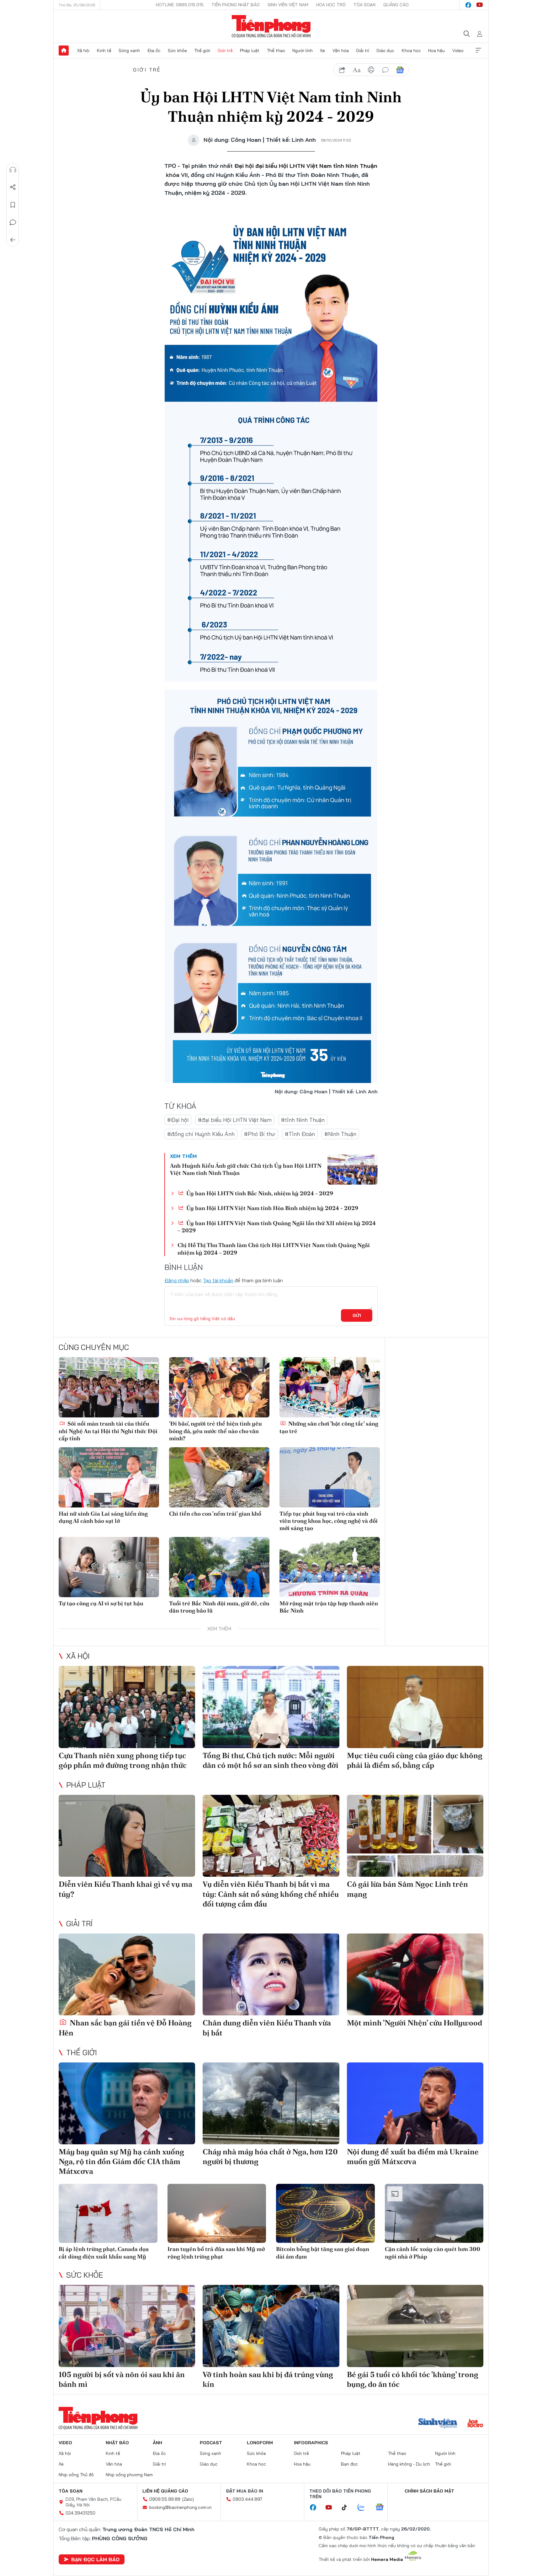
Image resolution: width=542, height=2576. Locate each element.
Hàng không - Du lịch (409, 2464)
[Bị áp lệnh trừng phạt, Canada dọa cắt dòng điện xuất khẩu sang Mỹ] (108, 2213)
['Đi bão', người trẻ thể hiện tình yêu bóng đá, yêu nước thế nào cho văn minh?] (219, 1387)
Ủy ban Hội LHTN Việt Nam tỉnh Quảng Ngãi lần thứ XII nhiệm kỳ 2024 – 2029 (277, 1227)
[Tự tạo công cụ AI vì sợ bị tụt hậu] (109, 1567)
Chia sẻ (13, 187)
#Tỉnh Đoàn (300, 1134)
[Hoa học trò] (475, 2424)
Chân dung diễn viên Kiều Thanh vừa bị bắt (267, 2028)
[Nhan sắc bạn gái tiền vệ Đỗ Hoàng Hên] (127, 1974)
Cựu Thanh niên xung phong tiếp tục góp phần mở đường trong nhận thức (123, 1760)
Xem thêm (478, 51)
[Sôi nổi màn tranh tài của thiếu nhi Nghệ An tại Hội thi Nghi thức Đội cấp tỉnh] (109, 1387)
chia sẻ (342, 70)
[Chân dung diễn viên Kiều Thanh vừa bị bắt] (271, 1974)
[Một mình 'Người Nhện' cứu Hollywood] (415, 1974)
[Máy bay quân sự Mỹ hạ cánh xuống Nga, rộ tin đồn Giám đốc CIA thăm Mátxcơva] (127, 2103)
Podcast (211, 2443)
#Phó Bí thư (260, 1134)
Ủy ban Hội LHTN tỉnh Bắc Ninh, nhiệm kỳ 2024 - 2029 (259, 1193)
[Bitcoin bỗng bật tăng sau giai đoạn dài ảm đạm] (325, 2213)
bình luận (385, 70)
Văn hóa (341, 51)
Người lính (303, 51)
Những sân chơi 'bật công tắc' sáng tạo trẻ (329, 1427)
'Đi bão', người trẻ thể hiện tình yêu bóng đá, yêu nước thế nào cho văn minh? (215, 1431)
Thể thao (276, 51)
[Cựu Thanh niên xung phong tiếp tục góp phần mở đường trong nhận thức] (127, 1707)
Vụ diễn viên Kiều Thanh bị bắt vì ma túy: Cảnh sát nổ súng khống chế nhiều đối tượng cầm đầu (271, 1894)
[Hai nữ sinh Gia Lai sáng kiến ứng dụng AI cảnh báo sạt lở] (109, 1477)
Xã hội (83, 51)
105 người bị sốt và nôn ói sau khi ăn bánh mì (122, 2379)
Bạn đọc (349, 2464)
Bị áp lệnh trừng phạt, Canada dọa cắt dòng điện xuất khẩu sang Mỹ (104, 2253)
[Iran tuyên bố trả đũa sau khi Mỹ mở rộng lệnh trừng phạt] (217, 2213)
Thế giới (202, 51)
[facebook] (468, 5)
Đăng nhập (177, 1280)
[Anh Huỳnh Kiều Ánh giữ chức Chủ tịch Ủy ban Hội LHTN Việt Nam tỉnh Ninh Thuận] (353, 1170)
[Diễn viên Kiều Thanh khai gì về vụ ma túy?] (127, 1836)
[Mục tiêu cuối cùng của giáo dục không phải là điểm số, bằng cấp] (415, 1707)
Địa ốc (154, 51)
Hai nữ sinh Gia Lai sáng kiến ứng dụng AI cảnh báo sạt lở (103, 1517)
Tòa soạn (364, 5)
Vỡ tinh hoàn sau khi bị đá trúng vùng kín (268, 2379)
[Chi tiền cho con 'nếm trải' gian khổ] (219, 1477)
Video (458, 51)
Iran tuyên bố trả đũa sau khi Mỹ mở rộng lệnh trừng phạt (216, 2253)
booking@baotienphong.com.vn (181, 2507)
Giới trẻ (225, 51)
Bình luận (13, 222)
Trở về (13, 240)
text (357, 70)
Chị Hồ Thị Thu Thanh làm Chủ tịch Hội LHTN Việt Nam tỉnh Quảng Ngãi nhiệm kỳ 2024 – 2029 (274, 1249)
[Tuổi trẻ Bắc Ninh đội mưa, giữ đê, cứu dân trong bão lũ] (219, 1567)
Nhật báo (117, 2443)
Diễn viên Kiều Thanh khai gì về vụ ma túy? (125, 1889)
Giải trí (363, 51)
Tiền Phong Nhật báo (236, 5)
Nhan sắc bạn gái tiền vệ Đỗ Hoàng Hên (125, 2028)
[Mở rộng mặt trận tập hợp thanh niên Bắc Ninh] (330, 1567)
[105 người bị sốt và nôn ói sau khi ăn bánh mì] (127, 2326)
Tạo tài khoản (218, 1280)
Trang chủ (64, 51)
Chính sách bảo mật (429, 2491)
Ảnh (157, 2443)
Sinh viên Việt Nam (288, 5)
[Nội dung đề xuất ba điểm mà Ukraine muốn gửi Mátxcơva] (415, 2103)
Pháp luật (250, 51)
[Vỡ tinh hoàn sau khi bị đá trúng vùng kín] (271, 2326)
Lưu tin (13, 205)
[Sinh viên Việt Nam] (438, 2424)
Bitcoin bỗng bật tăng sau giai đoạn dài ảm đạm (323, 2253)
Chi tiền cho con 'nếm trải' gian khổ (215, 1514)
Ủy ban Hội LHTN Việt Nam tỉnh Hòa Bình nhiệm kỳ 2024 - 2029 (272, 1208)
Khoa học (411, 51)
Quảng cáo (396, 5)
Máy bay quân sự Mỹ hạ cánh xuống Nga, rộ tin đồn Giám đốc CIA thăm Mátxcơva (121, 2161)
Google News (400, 70)
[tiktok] (348, 2508)
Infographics (311, 2443)
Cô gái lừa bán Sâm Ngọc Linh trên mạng (407, 1889)
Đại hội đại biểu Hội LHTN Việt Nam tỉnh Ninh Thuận (306, 166)
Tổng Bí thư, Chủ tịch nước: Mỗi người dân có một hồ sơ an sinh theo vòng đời (271, 1760)
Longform (260, 2443)
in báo (371, 70)
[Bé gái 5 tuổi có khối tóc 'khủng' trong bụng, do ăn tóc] (415, 2326)
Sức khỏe (177, 51)
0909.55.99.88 (165, 2499)
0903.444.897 (247, 2499)
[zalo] (364, 2508)
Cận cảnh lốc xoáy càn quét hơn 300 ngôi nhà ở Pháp (433, 2253)
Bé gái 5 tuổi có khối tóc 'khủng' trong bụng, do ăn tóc (413, 2379)
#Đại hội (178, 1120)
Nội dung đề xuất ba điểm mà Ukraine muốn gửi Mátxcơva (413, 2157)
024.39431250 (80, 2513)
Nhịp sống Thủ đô (76, 2475)
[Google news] (383, 2508)
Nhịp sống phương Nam (129, 2475)
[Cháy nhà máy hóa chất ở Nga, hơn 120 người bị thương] (271, 2103)
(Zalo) (188, 2499)
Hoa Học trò (331, 5)
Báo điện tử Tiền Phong (271, 26)
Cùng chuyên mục (94, 1347)
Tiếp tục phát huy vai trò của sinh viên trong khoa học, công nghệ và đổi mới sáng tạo (329, 1521)
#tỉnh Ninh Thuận (303, 1120)
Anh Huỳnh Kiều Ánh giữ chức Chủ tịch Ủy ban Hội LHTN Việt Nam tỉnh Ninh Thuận (246, 1169)
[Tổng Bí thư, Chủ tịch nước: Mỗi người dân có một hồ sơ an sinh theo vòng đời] (271, 1707)
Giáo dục (385, 51)
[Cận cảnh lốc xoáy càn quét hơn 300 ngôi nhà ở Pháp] (434, 2213)
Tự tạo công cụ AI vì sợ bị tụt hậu (101, 1603)
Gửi (357, 1315)
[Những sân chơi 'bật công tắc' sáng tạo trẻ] (330, 1387)
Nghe (13, 170)
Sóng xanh (129, 51)
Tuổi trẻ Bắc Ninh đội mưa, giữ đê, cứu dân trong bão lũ (219, 1607)
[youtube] (480, 5)
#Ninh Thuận (340, 1134)
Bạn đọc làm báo (95, 2559)
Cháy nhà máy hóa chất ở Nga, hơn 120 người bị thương (270, 2157)
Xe (322, 51)
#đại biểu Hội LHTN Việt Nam (235, 1120)
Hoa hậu (436, 51)
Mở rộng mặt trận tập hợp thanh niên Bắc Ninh (329, 1607)
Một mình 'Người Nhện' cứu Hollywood (414, 2023)
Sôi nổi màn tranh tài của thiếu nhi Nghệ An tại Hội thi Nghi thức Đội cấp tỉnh (108, 1431)
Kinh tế (104, 51)
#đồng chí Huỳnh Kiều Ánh (201, 1134)
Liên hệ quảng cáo (165, 2491)
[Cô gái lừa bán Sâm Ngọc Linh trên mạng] (415, 1836)
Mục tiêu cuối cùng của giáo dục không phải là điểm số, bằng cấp (415, 1760)
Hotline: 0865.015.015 (180, 5)
